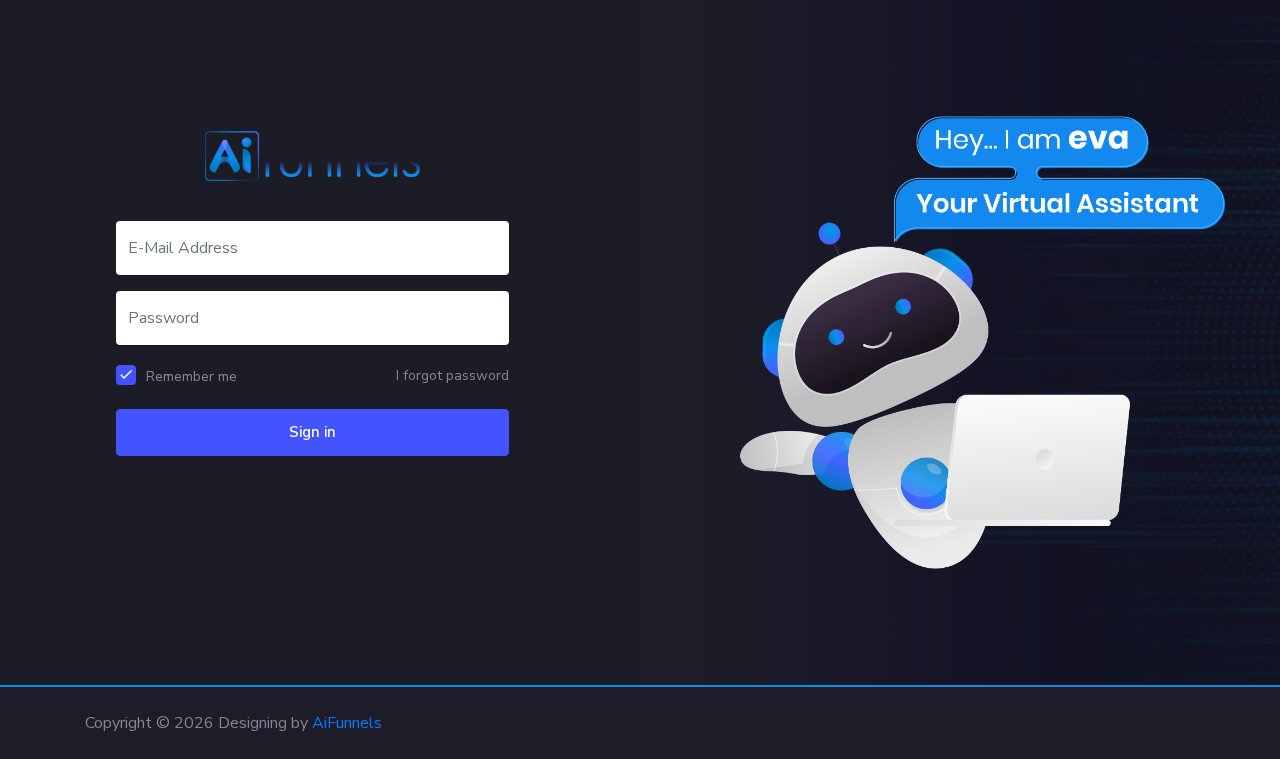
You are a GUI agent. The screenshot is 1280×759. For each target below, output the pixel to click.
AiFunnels (347, 723)
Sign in (312, 432)
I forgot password (452, 375)
